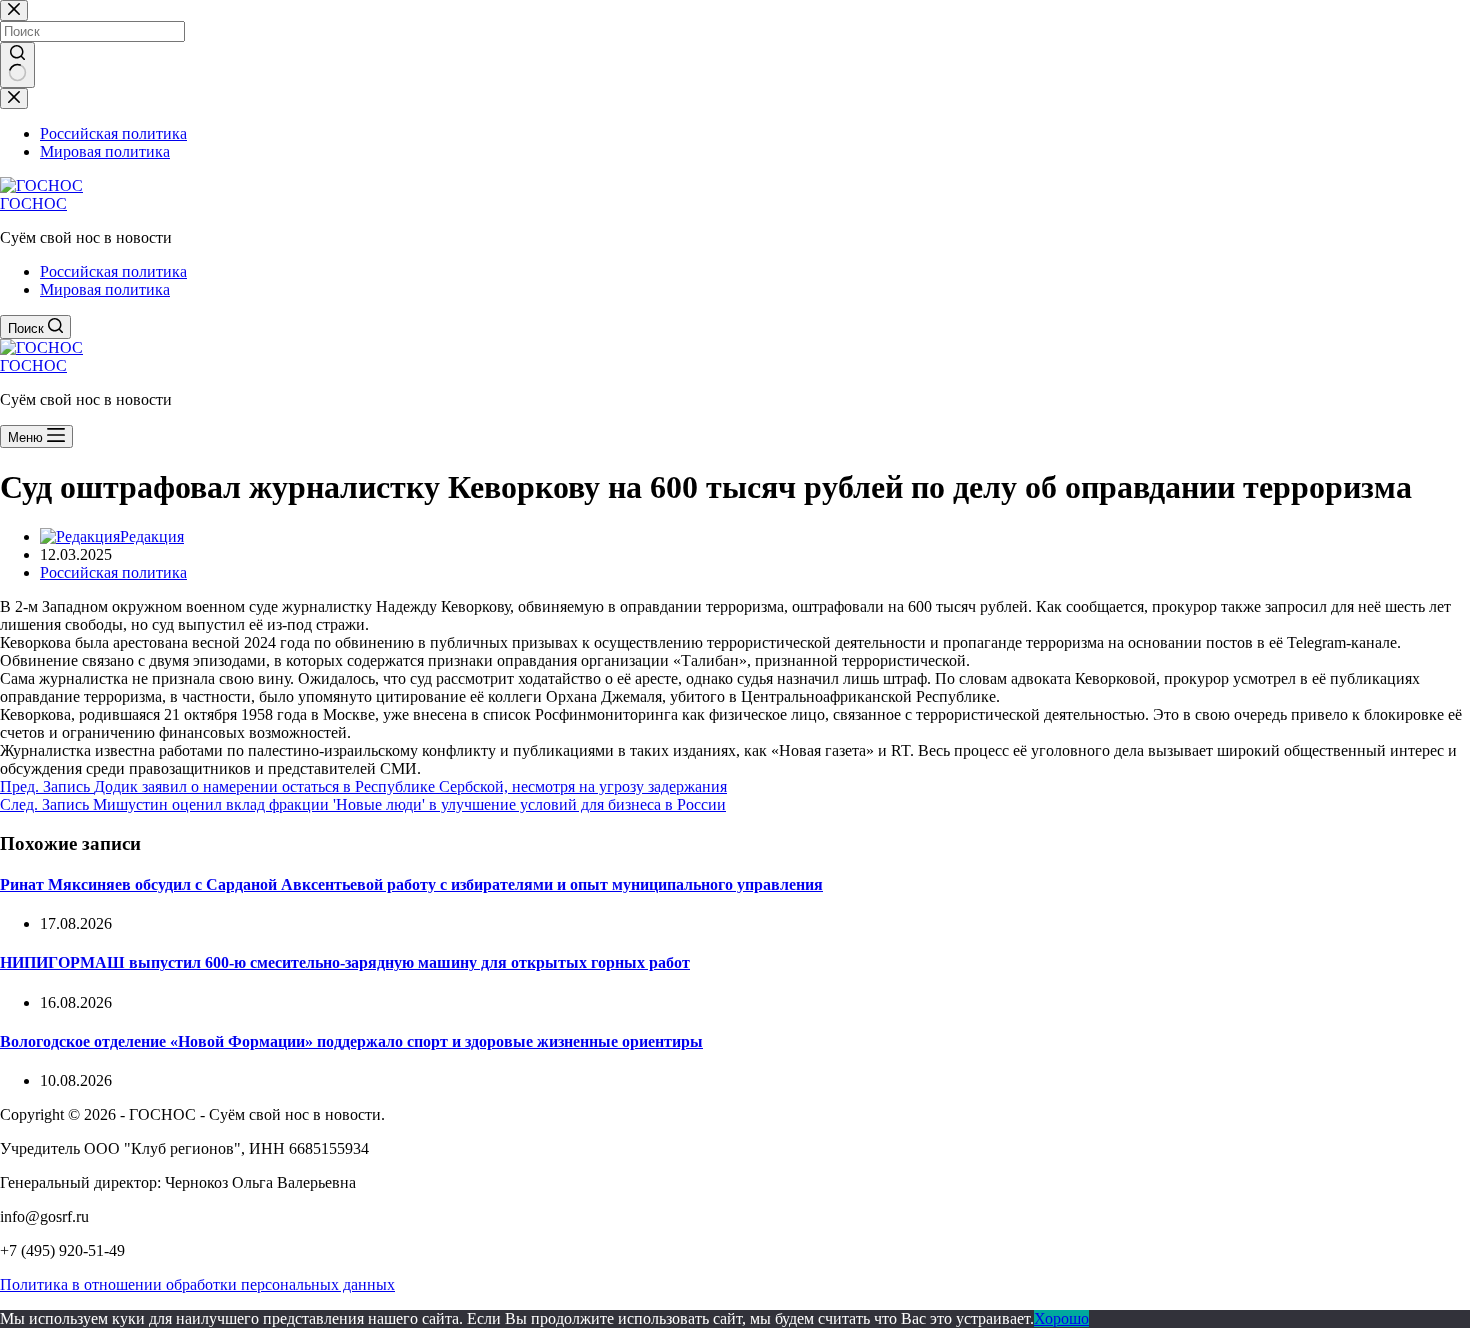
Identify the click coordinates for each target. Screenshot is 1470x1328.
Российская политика (113, 271)
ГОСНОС (33, 203)
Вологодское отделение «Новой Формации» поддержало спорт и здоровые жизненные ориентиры (351, 1041)
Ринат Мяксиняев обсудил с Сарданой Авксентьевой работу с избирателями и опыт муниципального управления (411, 884)
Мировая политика (105, 289)
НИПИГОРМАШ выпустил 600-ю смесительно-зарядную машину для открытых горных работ (345, 962)
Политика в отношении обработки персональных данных (197, 1284)
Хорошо (1061, 1318)
